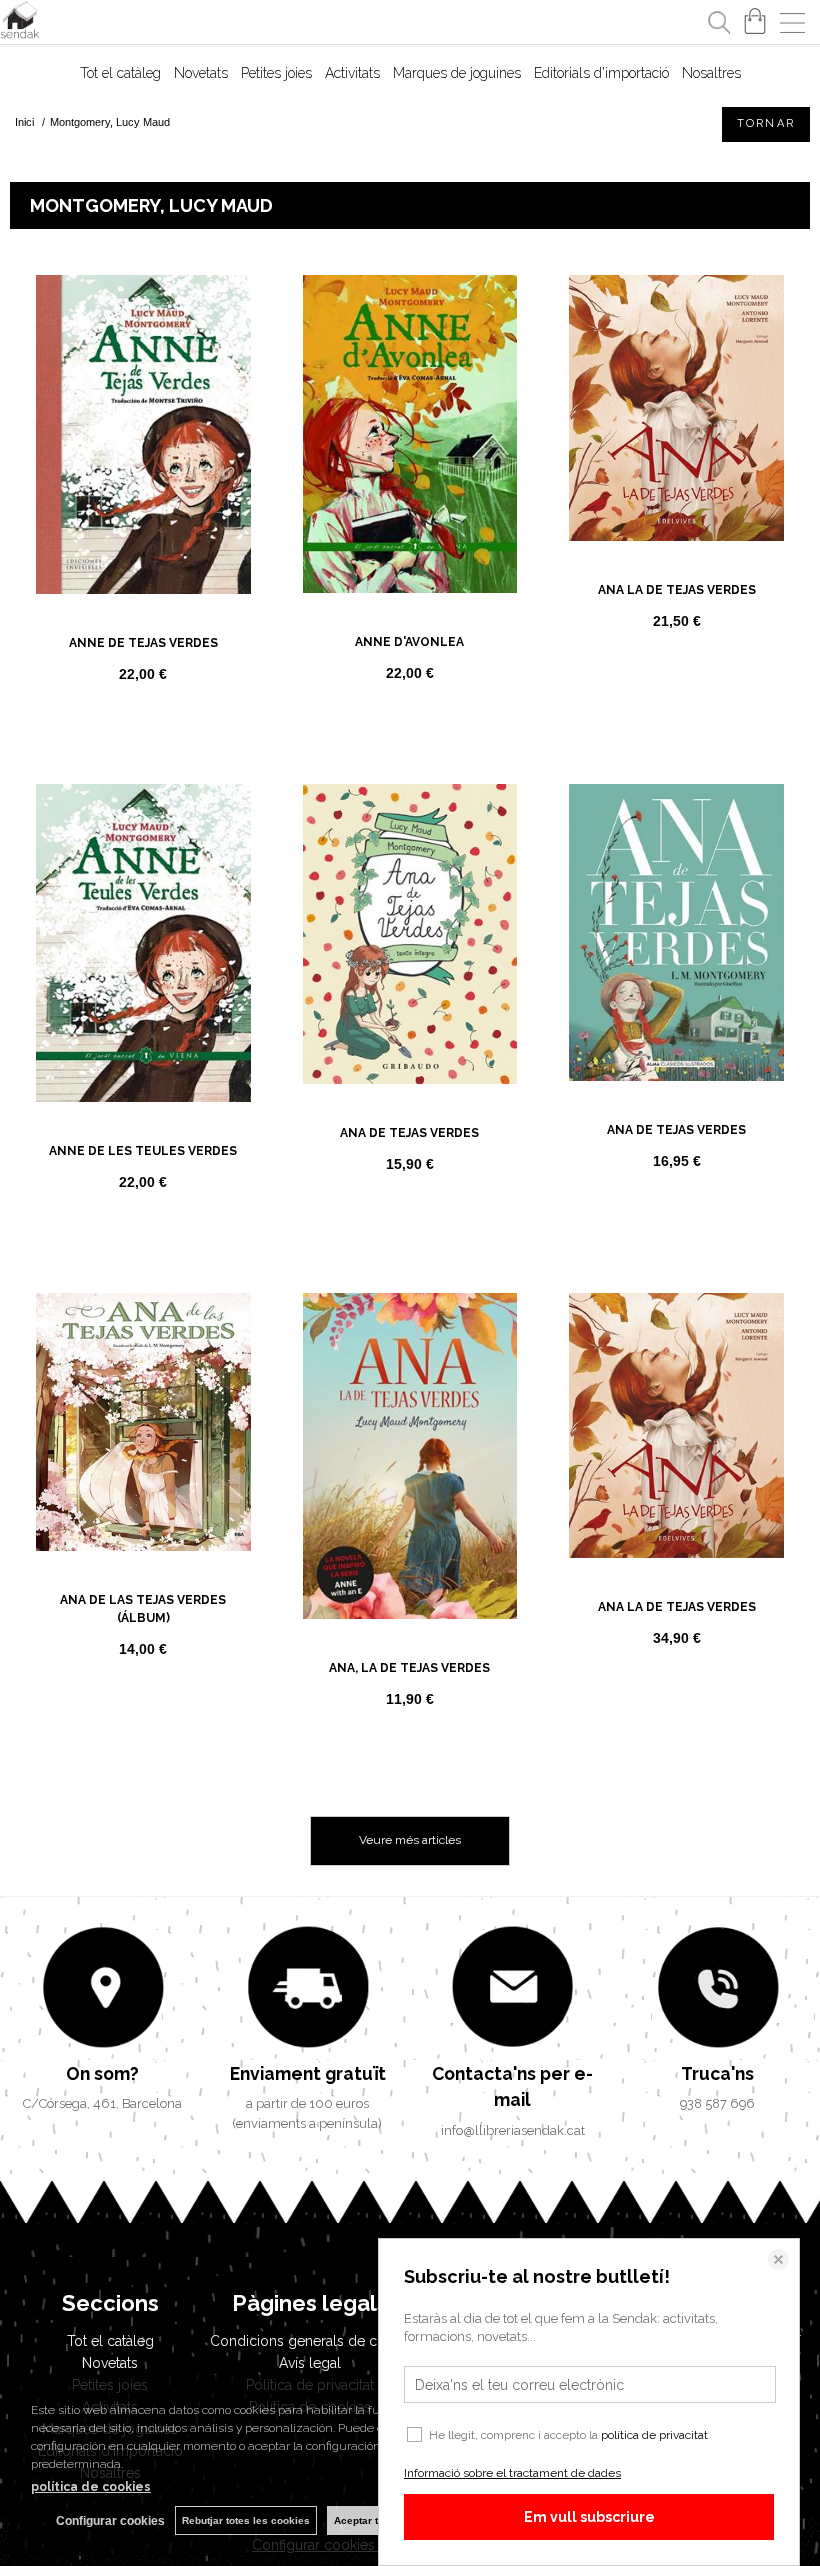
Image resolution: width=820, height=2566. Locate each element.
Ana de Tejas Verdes (409, 1133)
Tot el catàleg (120, 73)
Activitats (352, 73)
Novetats (201, 73)
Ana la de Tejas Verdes (677, 590)
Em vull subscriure (589, 2517)
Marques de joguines (457, 73)
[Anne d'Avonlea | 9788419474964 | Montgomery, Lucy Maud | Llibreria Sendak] (410, 434)
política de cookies (91, 2487)
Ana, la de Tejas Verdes (409, 1668)
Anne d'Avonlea (409, 642)
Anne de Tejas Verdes (143, 643)
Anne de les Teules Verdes (143, 1151)
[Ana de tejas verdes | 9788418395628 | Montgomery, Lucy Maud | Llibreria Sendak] (676, 932)
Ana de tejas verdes (676, 1130)
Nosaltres (711, 73)
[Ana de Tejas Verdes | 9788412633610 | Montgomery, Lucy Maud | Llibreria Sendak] (410, 934)
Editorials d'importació (601, 73)
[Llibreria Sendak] (20, 23)
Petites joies (276, 73)
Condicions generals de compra (315, 2341)
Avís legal (310, 2363)
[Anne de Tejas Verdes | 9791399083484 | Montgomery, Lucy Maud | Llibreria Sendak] (143, 435)
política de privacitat (654, 2435)
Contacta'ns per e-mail (512, 2086)
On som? (102, 2073)
